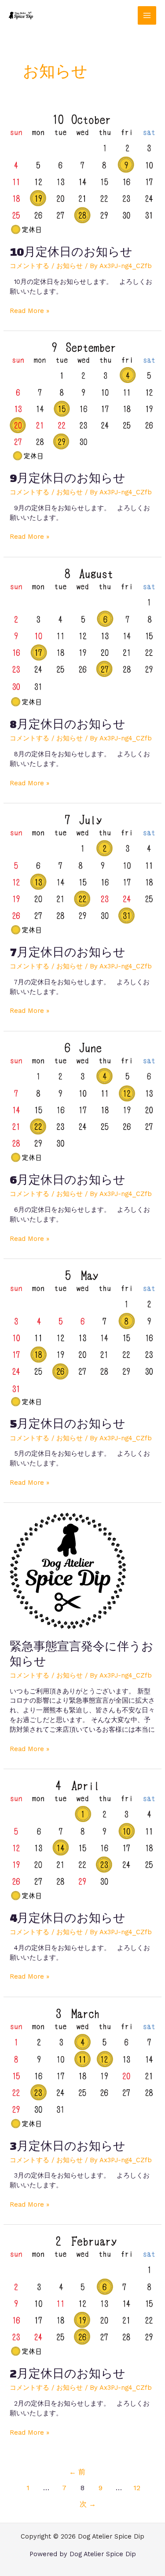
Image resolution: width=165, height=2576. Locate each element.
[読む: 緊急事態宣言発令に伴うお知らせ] (68, 1570)
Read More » (29, 311)
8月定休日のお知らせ (68, 724)
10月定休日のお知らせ (71, 252)
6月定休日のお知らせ (68, 1179)
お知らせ (70, 266)
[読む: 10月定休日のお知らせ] (82, 173)
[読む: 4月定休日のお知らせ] (82, 1839)
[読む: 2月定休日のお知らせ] (82, 2295)
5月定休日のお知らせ (68, 1423)
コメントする (29, 266)
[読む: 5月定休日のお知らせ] (82, 1337)
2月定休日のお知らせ (68, 2373)
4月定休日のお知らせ (68, 1918)
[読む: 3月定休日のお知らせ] (82, 2067)
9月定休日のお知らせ (68, 478)
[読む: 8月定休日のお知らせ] (82, 637)
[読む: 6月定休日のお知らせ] (82, 1101)
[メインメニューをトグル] (147, 15)
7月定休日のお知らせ (68, 952)
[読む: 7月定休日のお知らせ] (82, 873)
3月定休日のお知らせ (68, 2146)
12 (137, 2488)
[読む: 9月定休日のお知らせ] (82, 400)
